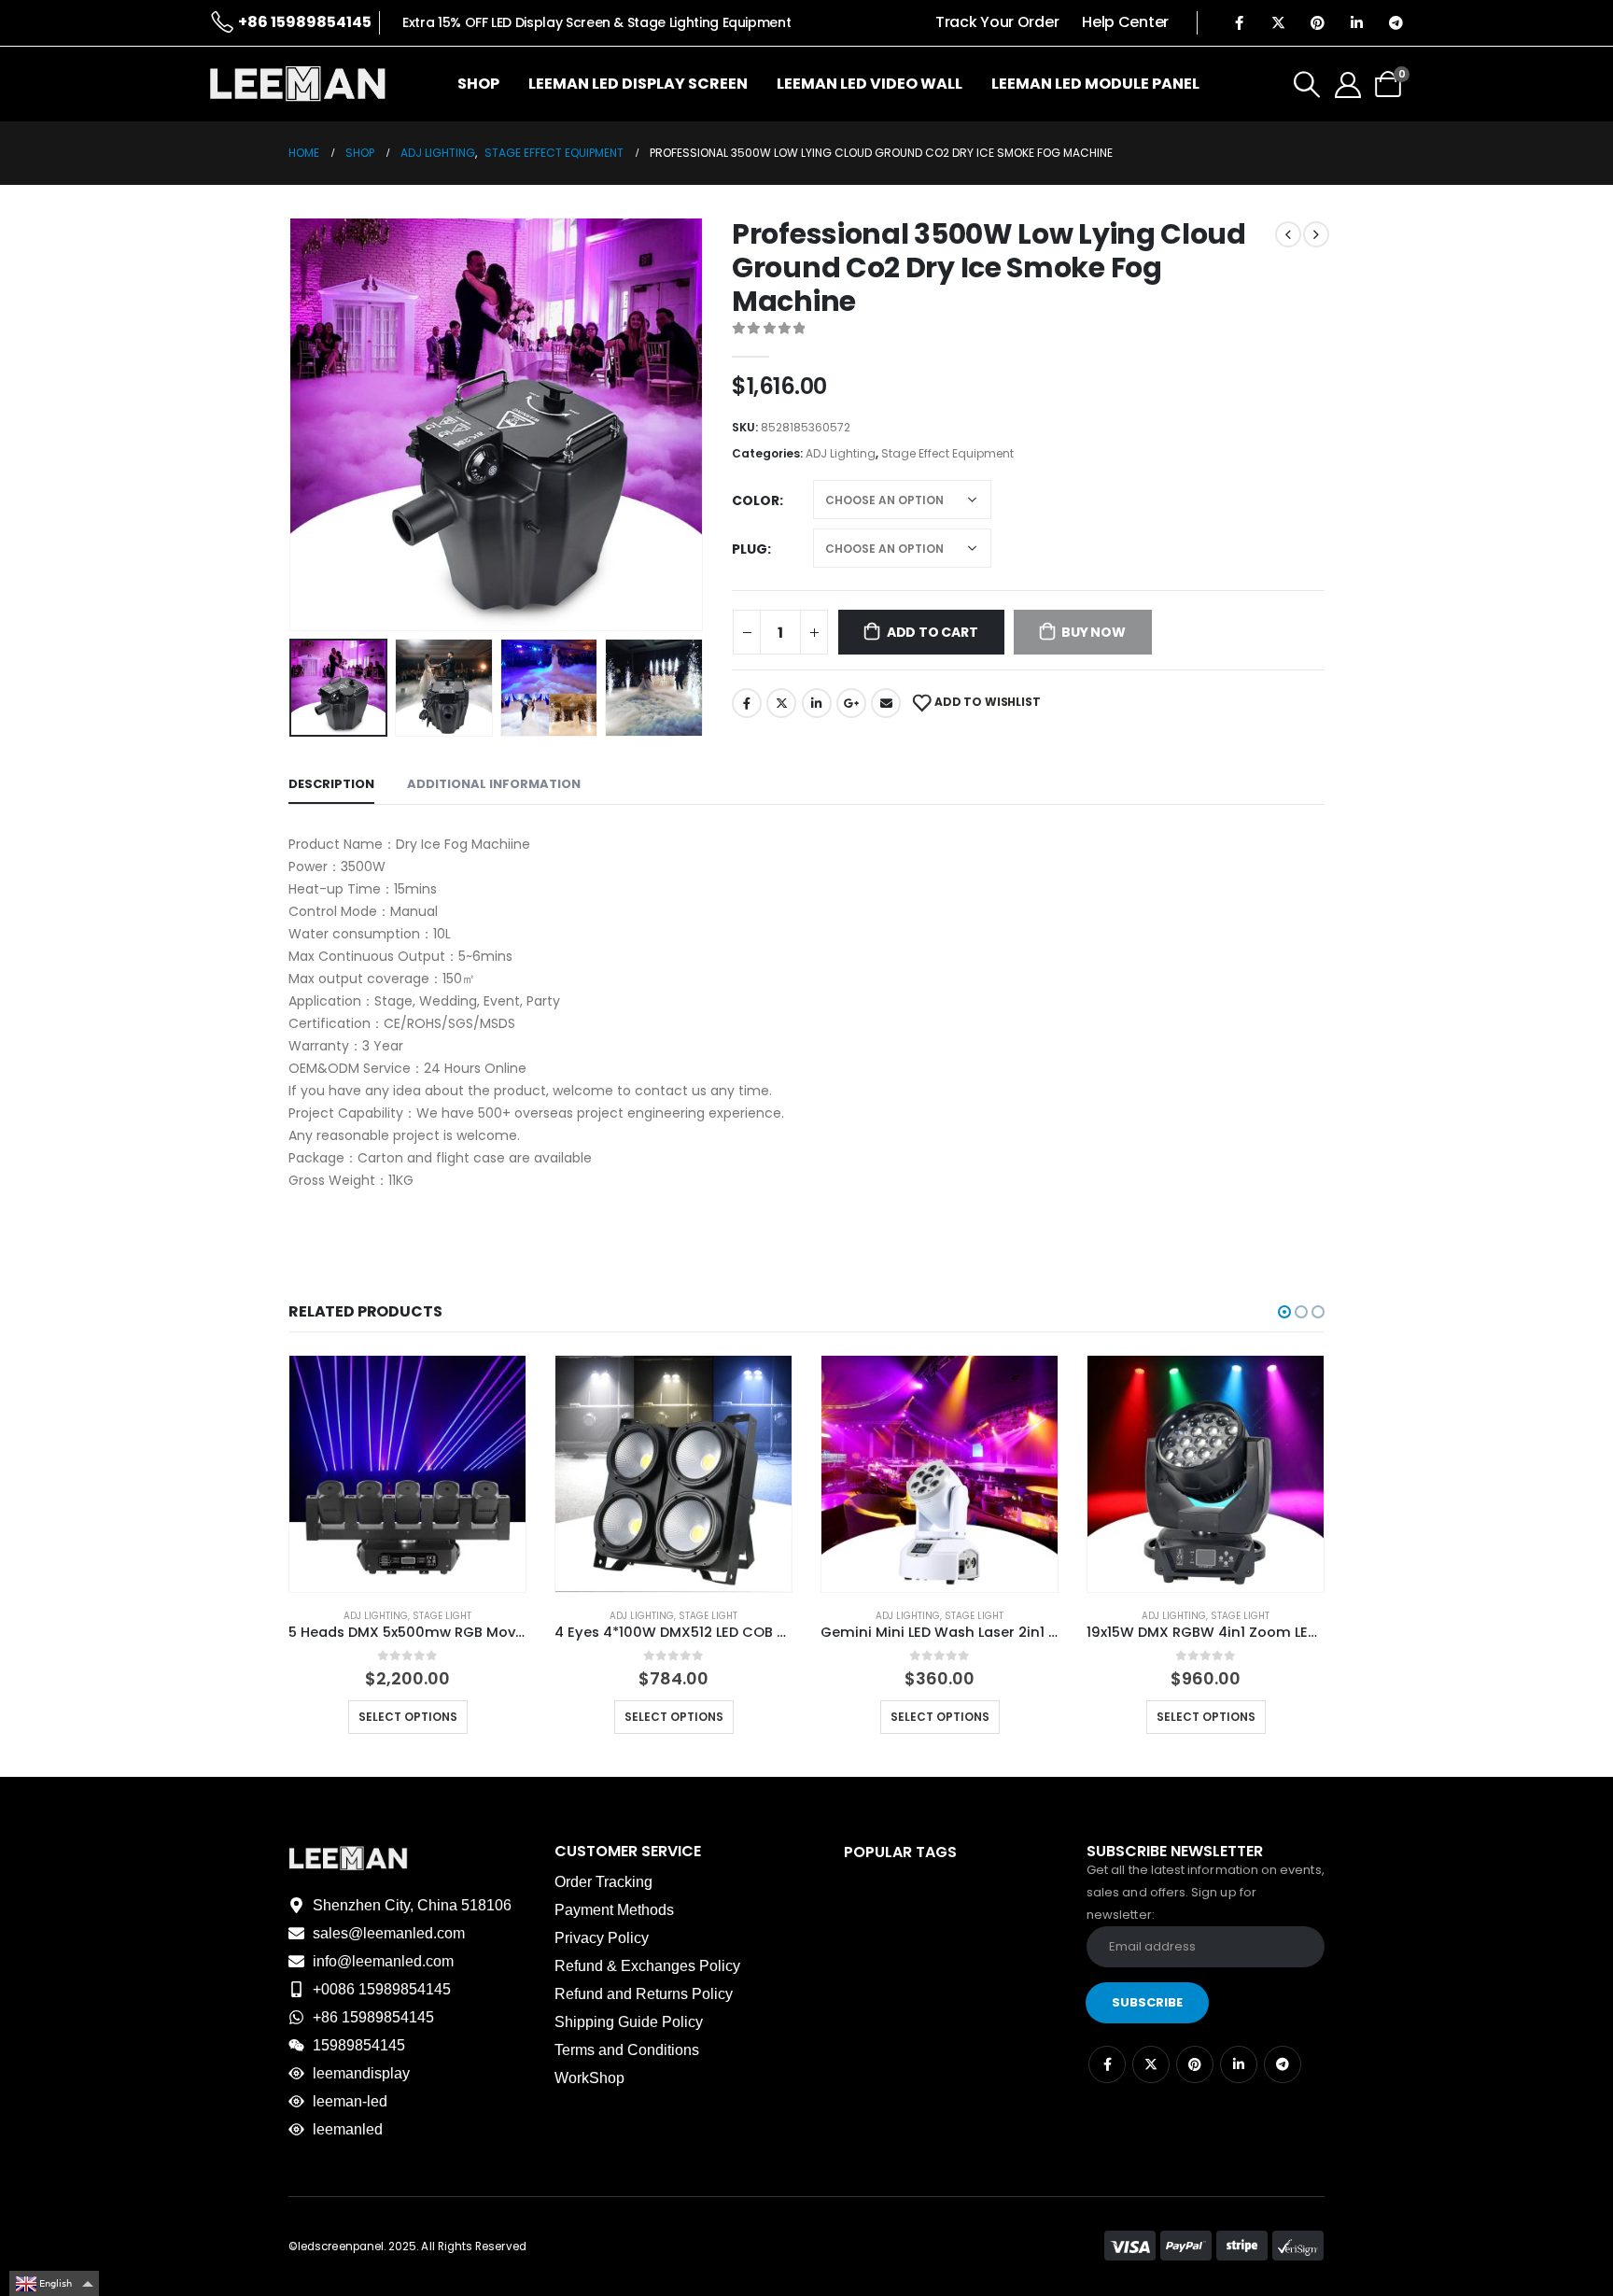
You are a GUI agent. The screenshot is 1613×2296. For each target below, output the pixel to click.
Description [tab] (331, 784)
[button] (293, 425)
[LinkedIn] (1356, 22)
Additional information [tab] (494, 784)
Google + (851, 703)
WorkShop (589, 2078)
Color (756, 500)
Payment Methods (614, 1910)
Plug (750, 549)
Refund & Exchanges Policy (647, 1966)
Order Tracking (603, 1882)
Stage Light (442, 1616)
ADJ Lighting (841, 453)
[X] (1278, 22)
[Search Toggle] (1307, 84)
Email (886, 703)
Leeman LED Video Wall (870, 84)
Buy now (1094, 632)
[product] (407, 1474)
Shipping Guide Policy (629, 2022)
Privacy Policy (602, 1938)
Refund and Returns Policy (644, 1994)
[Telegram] (1396, 22)
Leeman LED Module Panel (1095, 84)
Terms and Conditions (627, 2050)
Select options (408, 1717)
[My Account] (1348, 84)
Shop (478, 84)
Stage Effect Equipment (947, 453)
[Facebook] (1239, 22)
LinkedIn (817, 703)
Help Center (1125, 22)
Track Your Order (997, 22)
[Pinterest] (1317, 22)
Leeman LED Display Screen (638, 84)
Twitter (781, 703)
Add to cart (933, 632)
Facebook (747, 703)
